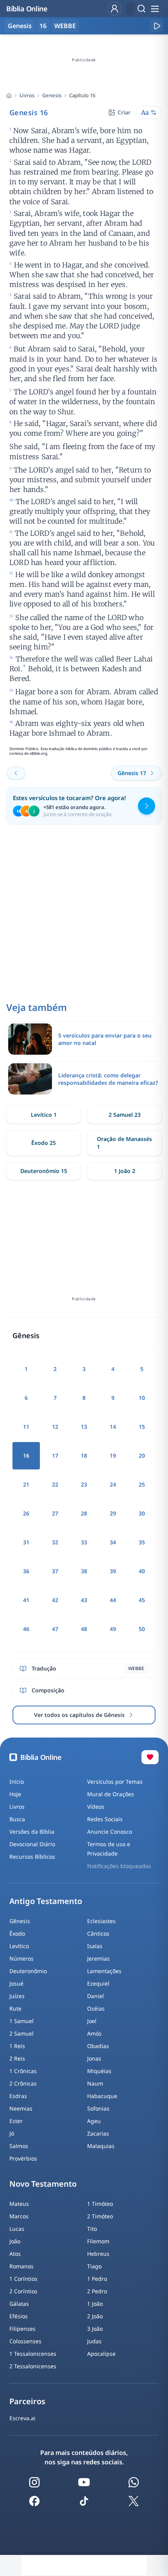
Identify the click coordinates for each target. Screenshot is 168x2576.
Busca (17, 1819)
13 (84, 1427)
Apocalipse (101, 2354)
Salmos (19, 2146)
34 (113, 1542)
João (15, 2241)
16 (43, 26)
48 (84, 1629)
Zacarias (98, 2133)
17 (55, 1456)
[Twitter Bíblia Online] (134, 2501)
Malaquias (101, 2146)
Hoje (15, 1794)
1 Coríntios (23, 2279)
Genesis (52, 95)
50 (142, 1629)
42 (55, 1600)
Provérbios (23, 2158)
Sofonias (98, 2108)
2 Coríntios (23, 2291)
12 (55, 1427)
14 (113, 1427)
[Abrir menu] (155, 9)
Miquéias (99, 2071)
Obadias (98, 2046)
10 (142, 1398)
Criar (124, 112)
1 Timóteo (100, 2204)
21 (26, 1484)
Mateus (19, 2204)
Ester (16, 2121)
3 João (95, 2329)
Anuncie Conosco (110, 1832)
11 (26, 1427)
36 (26, 1571)
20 (142, 1456)
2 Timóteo (100, 2216)
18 (84, 1456)
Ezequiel (98, 1983)
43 (84, 1600)
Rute (15, 2008)
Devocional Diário (32, 1844)
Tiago (94, 2266)
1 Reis (17, 2046)
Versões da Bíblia (32, 1832)
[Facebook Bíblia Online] (34, 2501)
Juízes (17, 1996)
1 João (95, 2304)
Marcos (19, 2216)
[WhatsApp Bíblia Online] (134, 2482)
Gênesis (20, 1921)
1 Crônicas (23, 2071)
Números (21, 1958)
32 (55, 1542)
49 (113, 1629)
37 (55, 1571)
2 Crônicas (23, 2083)
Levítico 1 (44, 1115)
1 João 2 (125, 1171)
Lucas (17, 2229)
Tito (92, 2229)
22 (55, 1484)
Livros (27, 95)
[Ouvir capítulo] (157, 26)
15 (142, 1427)
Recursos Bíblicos (32, 1857)
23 (84, 1484)
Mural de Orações (111, 1794)
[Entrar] (114, 9)
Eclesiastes (101, 1921)
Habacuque (102, 2096)
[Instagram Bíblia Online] (34, 2482)
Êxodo (17, 1933)
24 (113, 1484)
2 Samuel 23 (125, 1115)
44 (113, 1600)
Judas (94, 2341)
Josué (16, 1983)
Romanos (21, 2266)
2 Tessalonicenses (33, 2366)
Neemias (21, 2108)
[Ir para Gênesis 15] (16, 773)
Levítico (19, 1946)
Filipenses (22, 2329)
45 (142, 1600)
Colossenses (25, 2341)
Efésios (19, 2316)
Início (17, 1782)
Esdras (18, 2096)
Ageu (94, 2121)
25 (142, 1484)
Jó (12, 2133)
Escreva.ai (22, 2418)
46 (26, 1629)
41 (26, 1600)
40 (142, 1571)
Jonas (94, 2058)
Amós (94, 2033)
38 (84, 1571)
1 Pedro (97, 2279)
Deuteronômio (28, 1971)
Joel (92, 2021)
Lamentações (104, 1971)
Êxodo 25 (44, 1143)
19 (113, 1456)
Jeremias (98, 1958)
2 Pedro (97, 2291)
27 (55, 1513)
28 (84, 1513)
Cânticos (98, 1933)
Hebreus (98, 2254)
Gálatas (19, 2304)
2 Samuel (21, 2033)
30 (142, 1513)
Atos (15, 2254)
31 (26, 1542)
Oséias (96, 2008)
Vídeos (96, 1807)
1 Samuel (21, 2021)
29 (113, 1513)
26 (26, 1513)
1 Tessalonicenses (33, 2354)
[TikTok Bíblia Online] (84, 2501)
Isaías (95, 1946)
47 (55, 1629)
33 (84, 1542)
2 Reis (17, 2058)
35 (142, 1542)
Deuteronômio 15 (44, 1171)
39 (113, 1571)
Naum (95, 2083)
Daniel (96, 1996)
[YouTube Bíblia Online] (84, 2482)
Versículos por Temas (115, 1782)
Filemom (98, 2241)
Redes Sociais (105, 1819)
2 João (95, 2316)
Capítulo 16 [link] (82, 95)
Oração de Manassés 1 (124, 1143)
